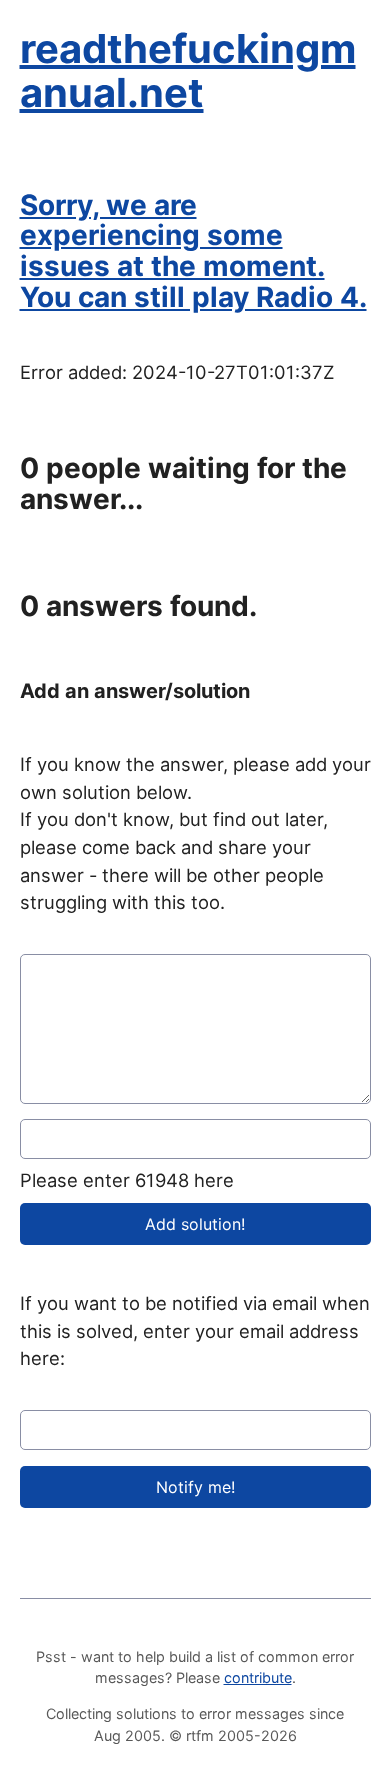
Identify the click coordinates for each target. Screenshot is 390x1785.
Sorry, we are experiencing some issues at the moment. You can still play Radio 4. (193, 251)
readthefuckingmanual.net (188, 70)
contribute (258, 1677)
